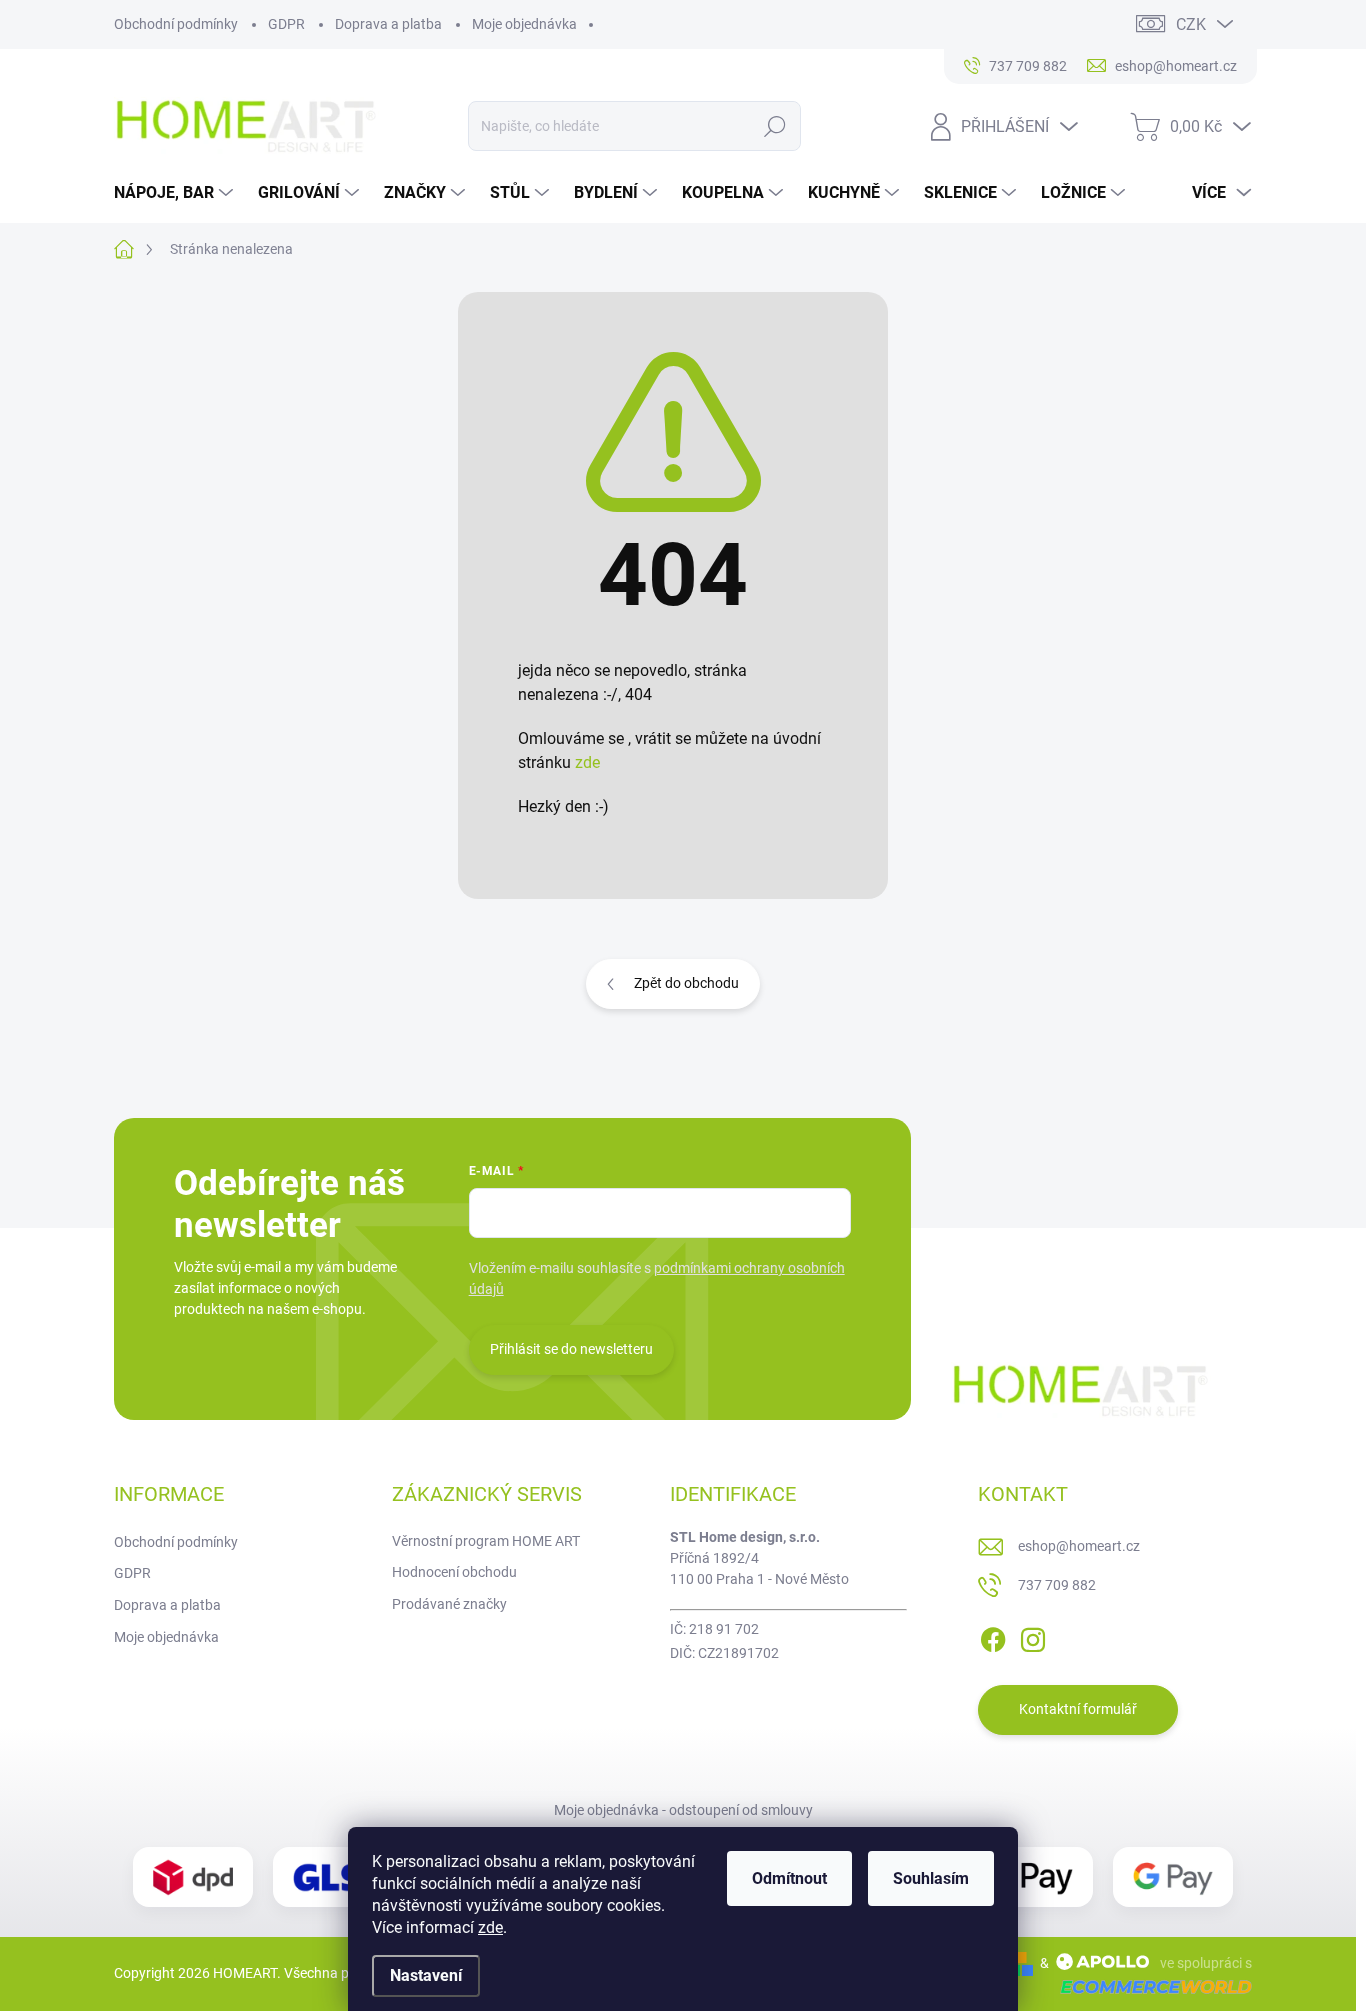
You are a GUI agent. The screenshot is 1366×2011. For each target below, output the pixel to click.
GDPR (286, 24)
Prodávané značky (449, 1604)
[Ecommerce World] (1149, 1986)
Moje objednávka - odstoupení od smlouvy (683, 1810)
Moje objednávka (524, 24)
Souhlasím (931, 1878)
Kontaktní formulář (1078, 1709)
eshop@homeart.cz (1079, 1546)
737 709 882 (1057, 1585)
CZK (1191, 24)
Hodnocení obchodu (454, 1572)
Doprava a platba (388, 24)
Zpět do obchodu (686, 983)
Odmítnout (789, 1878)
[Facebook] (993, 1636)
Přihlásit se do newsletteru (571, 1349)
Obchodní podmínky (176, 24)
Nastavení (426, 1975)
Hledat (775, 126)
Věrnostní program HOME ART (486, 1541)
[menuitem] (176, 193)
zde (490, 1927)
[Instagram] (1033, 1636)
